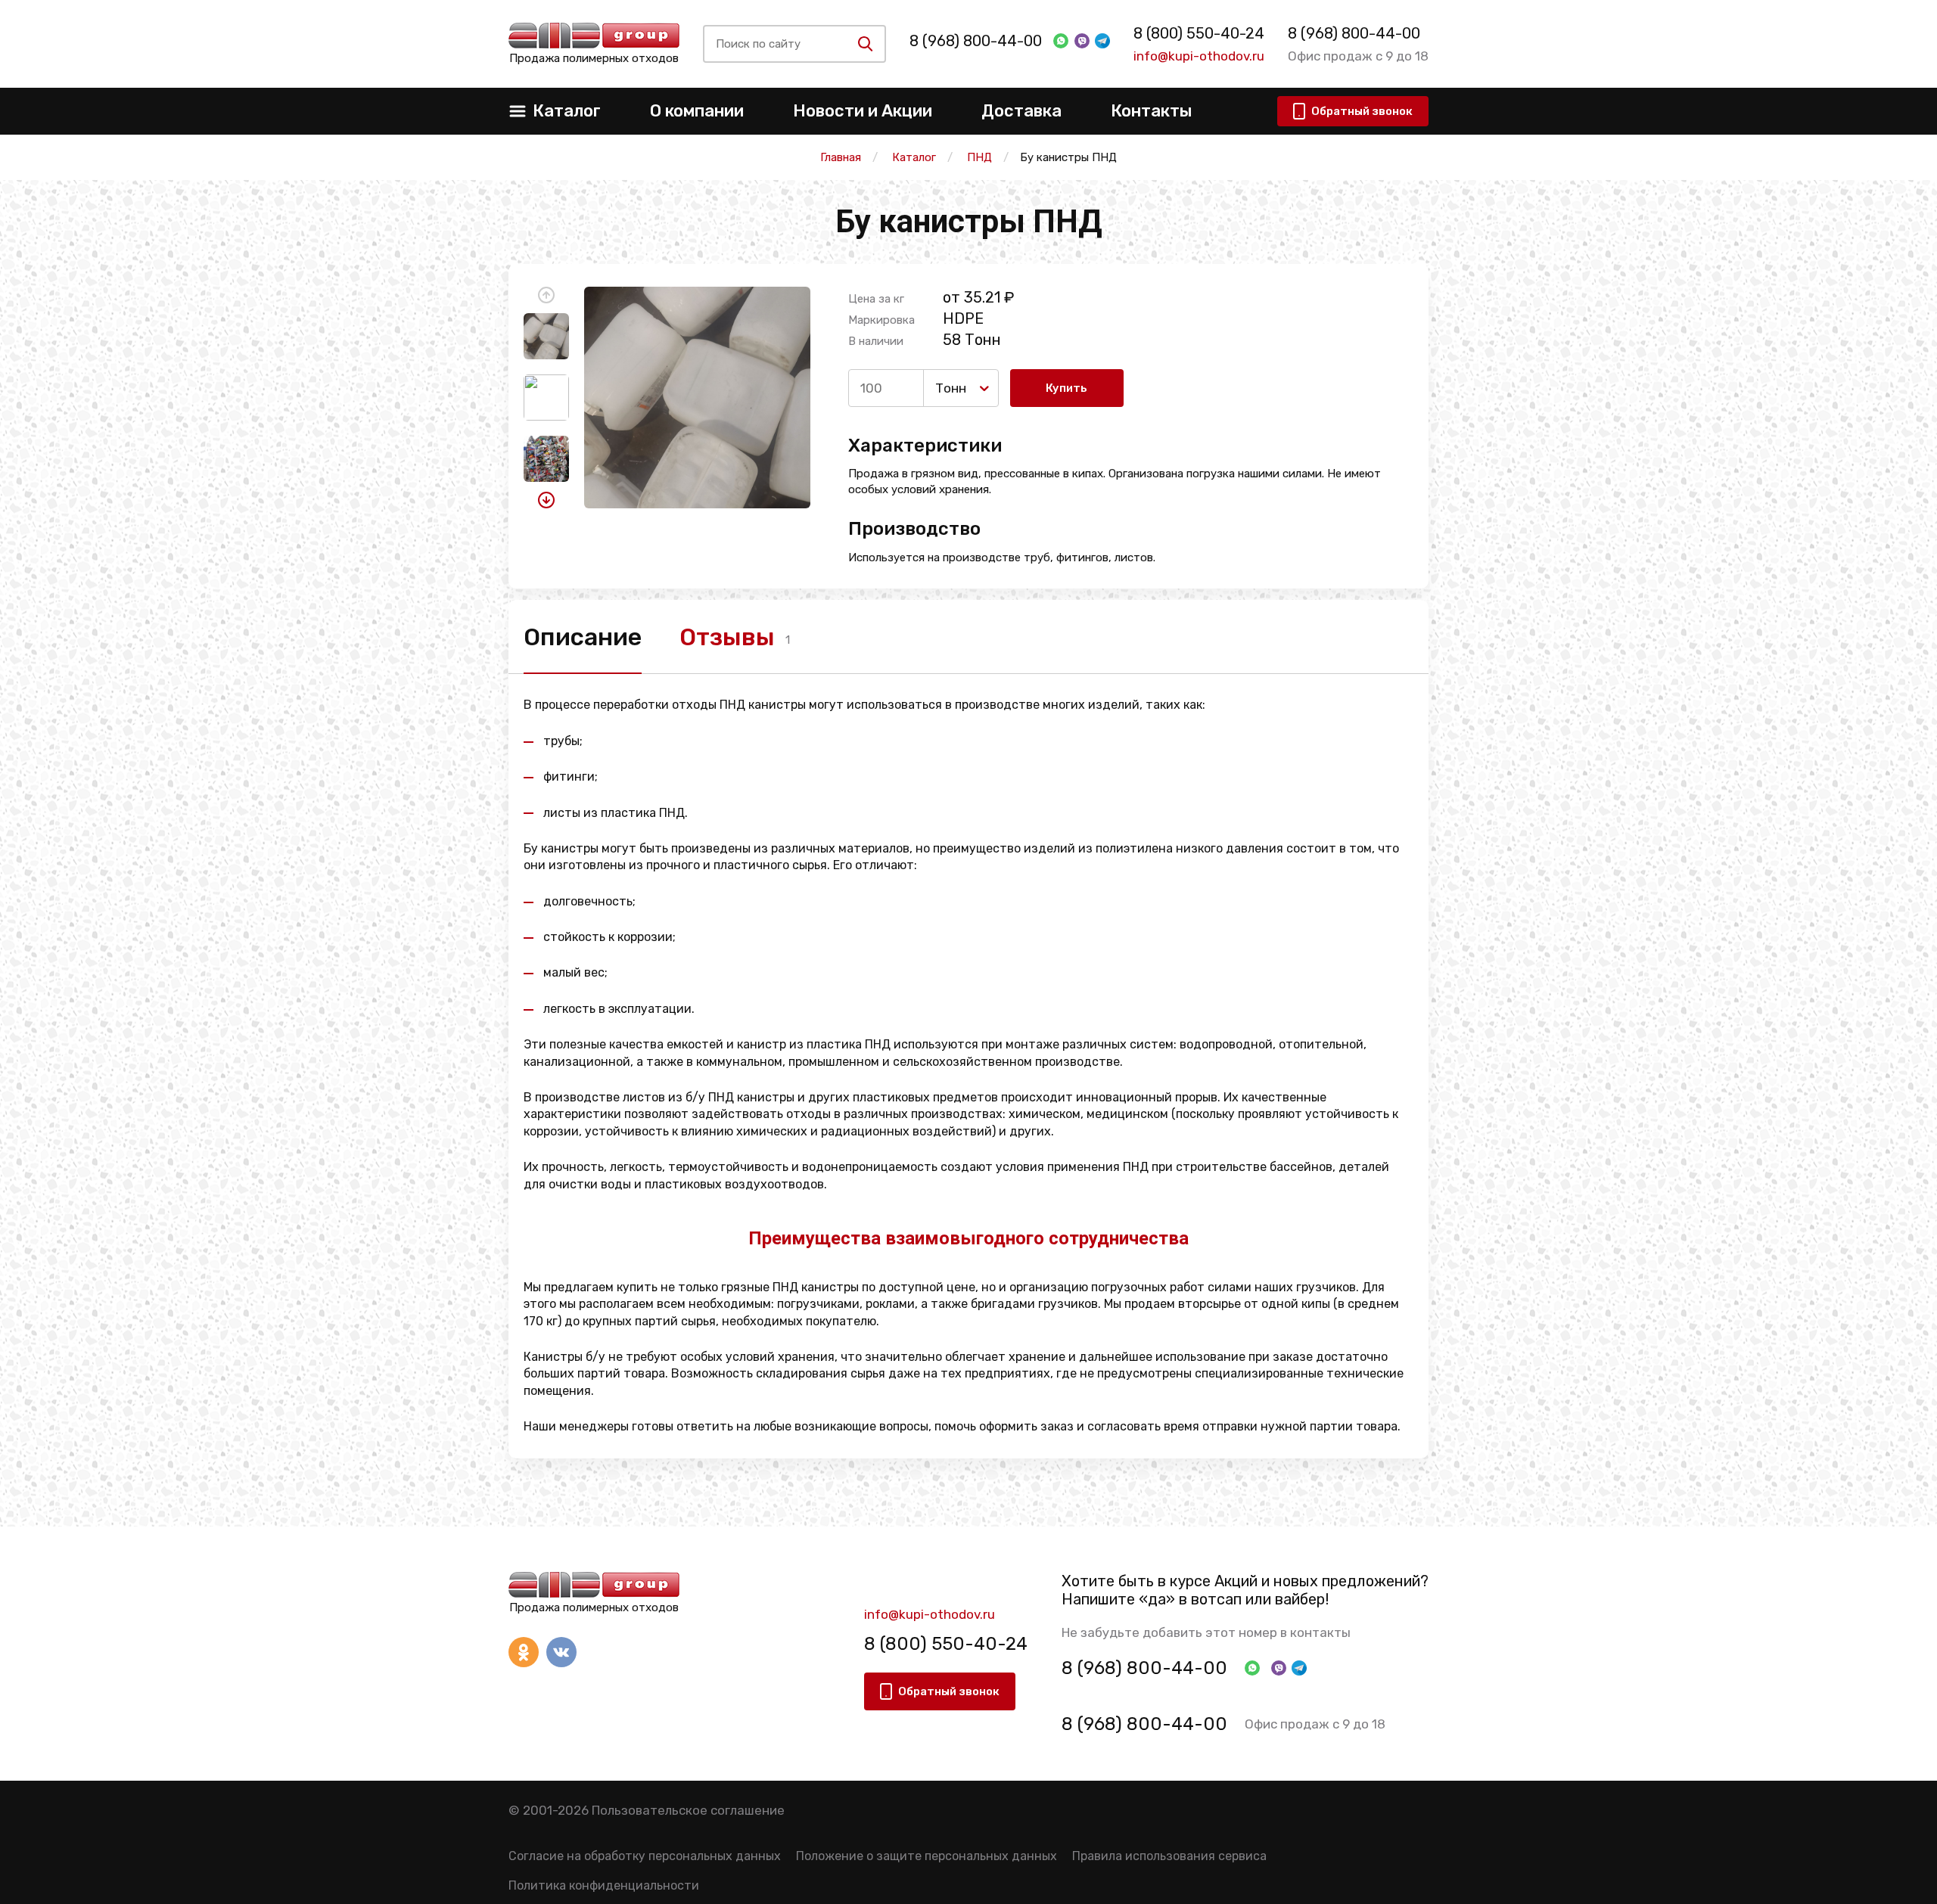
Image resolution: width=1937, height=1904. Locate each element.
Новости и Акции (863, 111)
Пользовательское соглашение (688, 1810)
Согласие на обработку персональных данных (645, 1856)
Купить (1066, 388)
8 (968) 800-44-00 (976, 41)
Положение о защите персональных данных (927, 1856)
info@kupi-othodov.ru (1199, 56)
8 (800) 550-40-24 (1199, 33)
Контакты (1151, 111)
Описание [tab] (583, 637)
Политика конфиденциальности (604, 1885)
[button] (546, 295)
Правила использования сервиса (1169, 1856)
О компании (697, 111)
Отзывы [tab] (727, 637)
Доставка (1021, 111)
